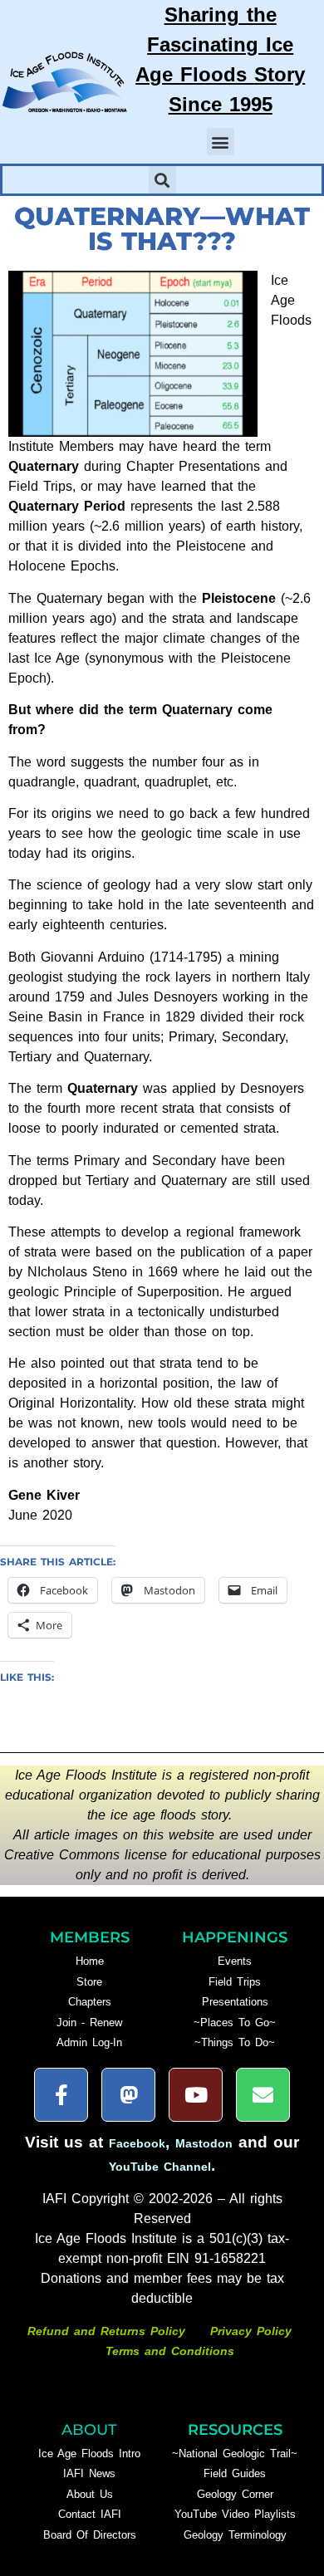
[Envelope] (263, 2095)
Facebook (137, 2143)
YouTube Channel (160, 2167)
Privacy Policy (251, 2331)
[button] (221, 142)
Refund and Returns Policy (109, 2331)
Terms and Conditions (170, 2351)
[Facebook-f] (61, 2095)
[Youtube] (196, 2095)
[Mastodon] (128, 2095)
